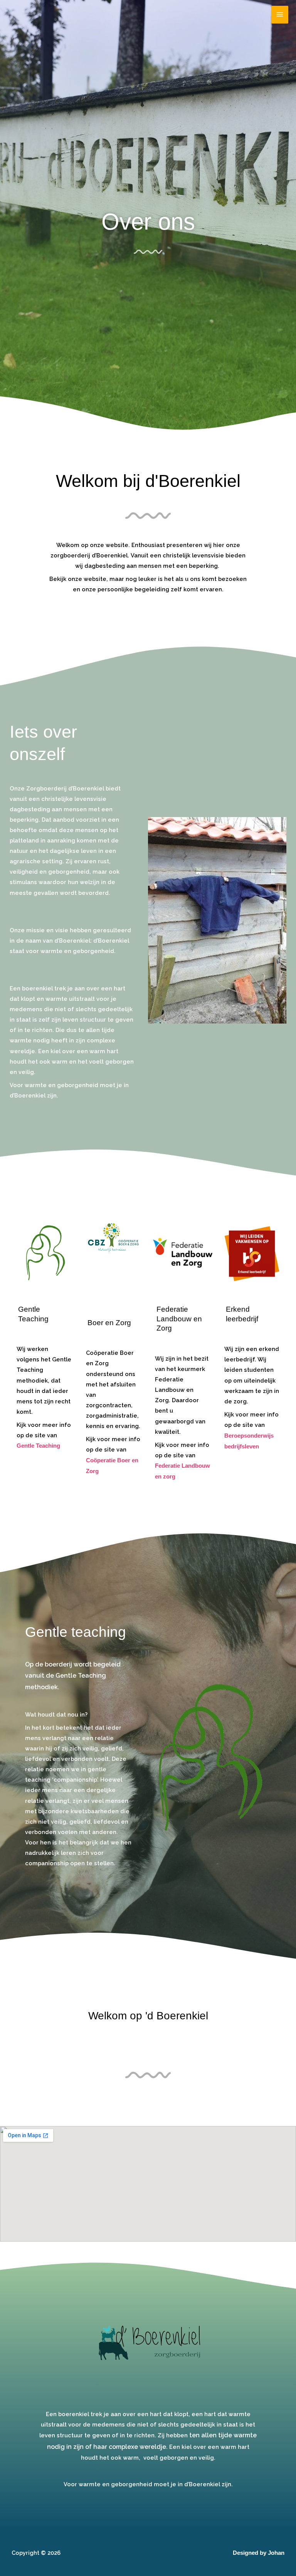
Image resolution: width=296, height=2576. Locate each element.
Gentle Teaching (38, 1446)
